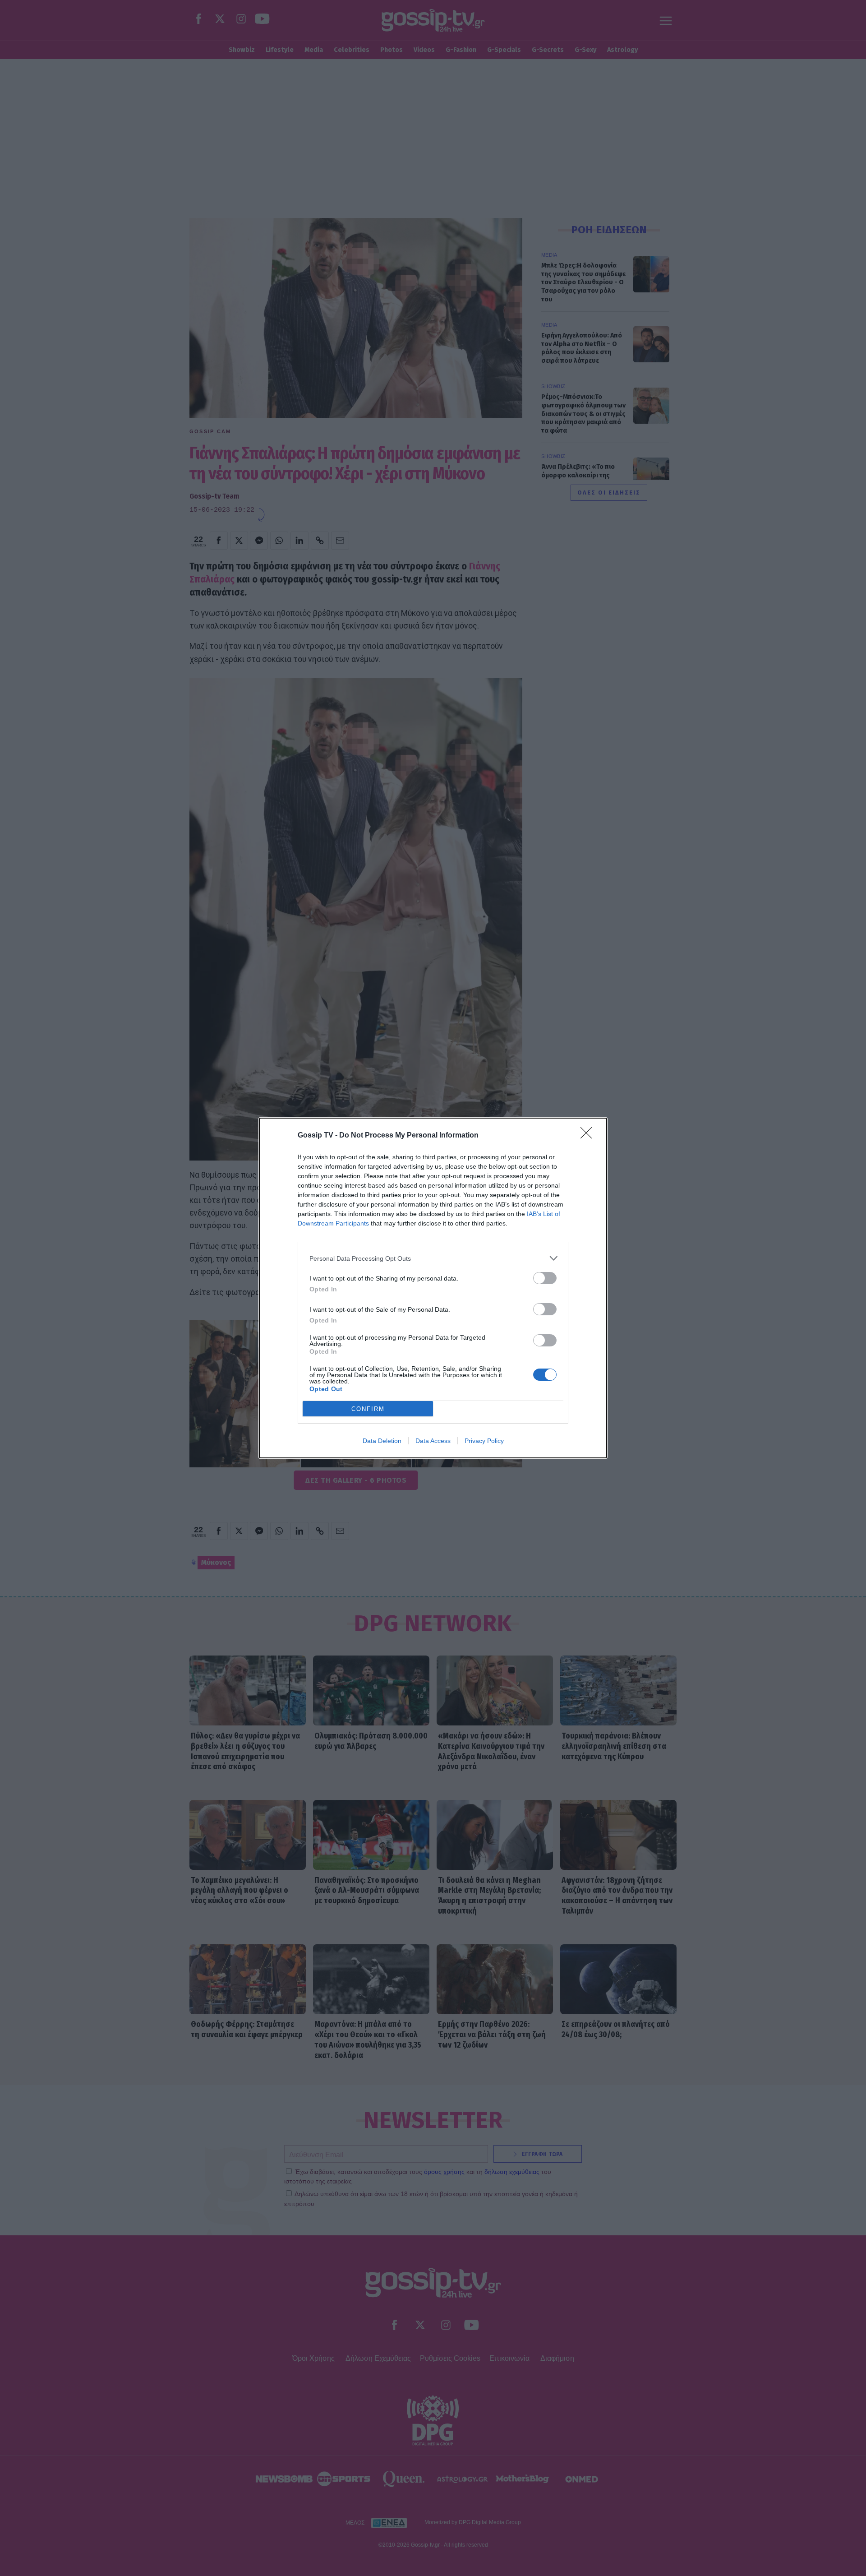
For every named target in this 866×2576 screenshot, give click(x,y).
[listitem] (433, 1258)
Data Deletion (382, 1441)
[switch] (545, 1278)
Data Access (433, 1441)
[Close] (589, 1136)
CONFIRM (368, 1409)
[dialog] (433, 1288)
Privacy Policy (484, 1441)
